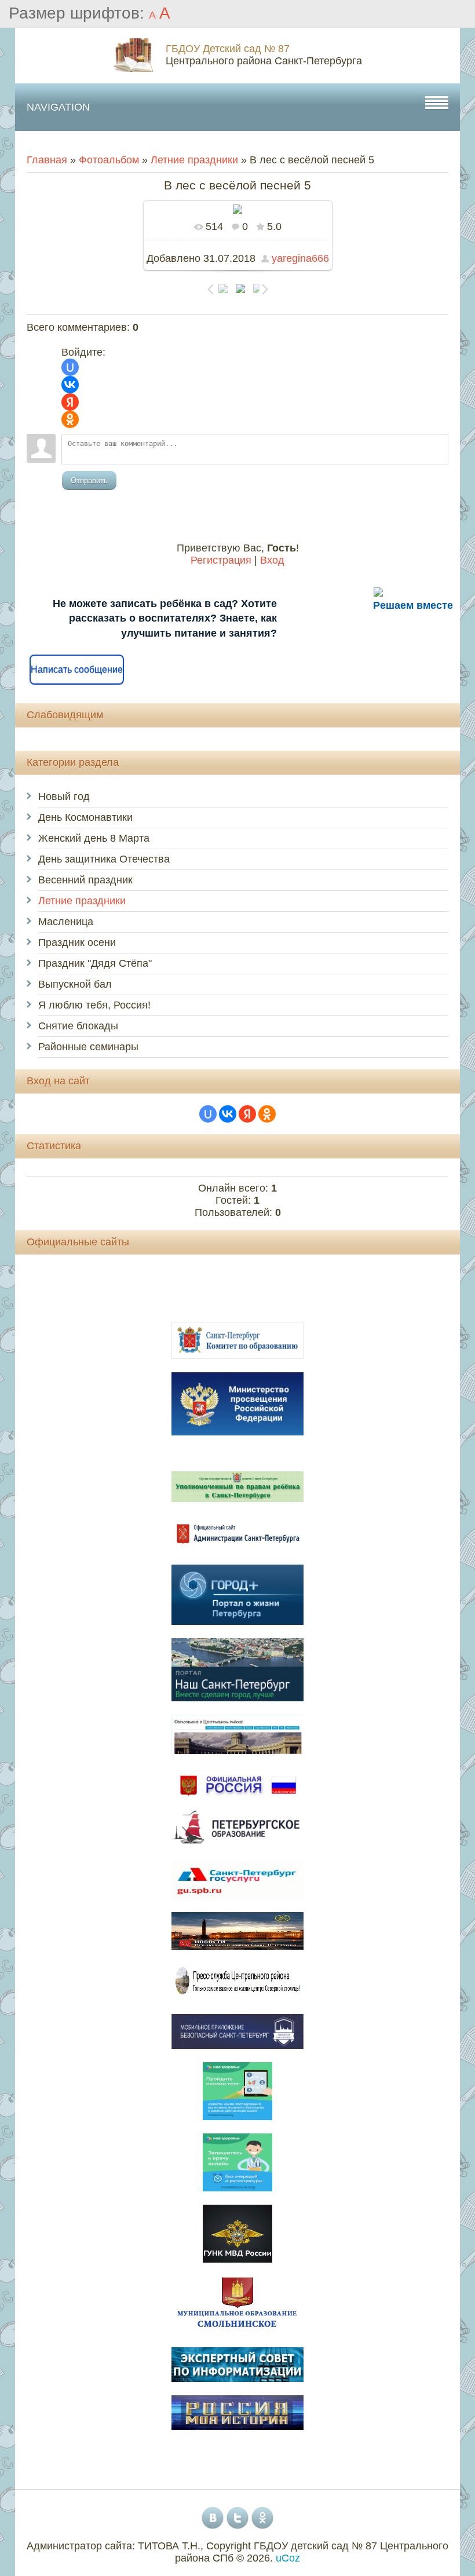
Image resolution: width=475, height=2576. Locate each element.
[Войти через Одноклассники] (70, 419)
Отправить (89, 481)
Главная (47, 160)
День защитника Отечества (104, 859)
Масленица (66, 922)
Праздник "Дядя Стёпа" (95, 963)
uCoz (288, 2558)
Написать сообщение (77, 669)
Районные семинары (88, 1047)
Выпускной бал (75, 984)
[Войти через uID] (70, 367)
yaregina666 (300, 258)
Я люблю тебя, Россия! (94, 1005)
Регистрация (221, 560)
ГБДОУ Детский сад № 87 (228, 49)
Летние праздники (194, 160)
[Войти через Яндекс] (70, 402)
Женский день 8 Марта (94, 838)
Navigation (58, 107)
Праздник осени (77, 942)
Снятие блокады (78, 1026)
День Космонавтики (85, 817)
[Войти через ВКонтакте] (70, 385)
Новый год (64, 796)
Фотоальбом (109, 160)
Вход (272, 560)
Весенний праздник (85, 880)
